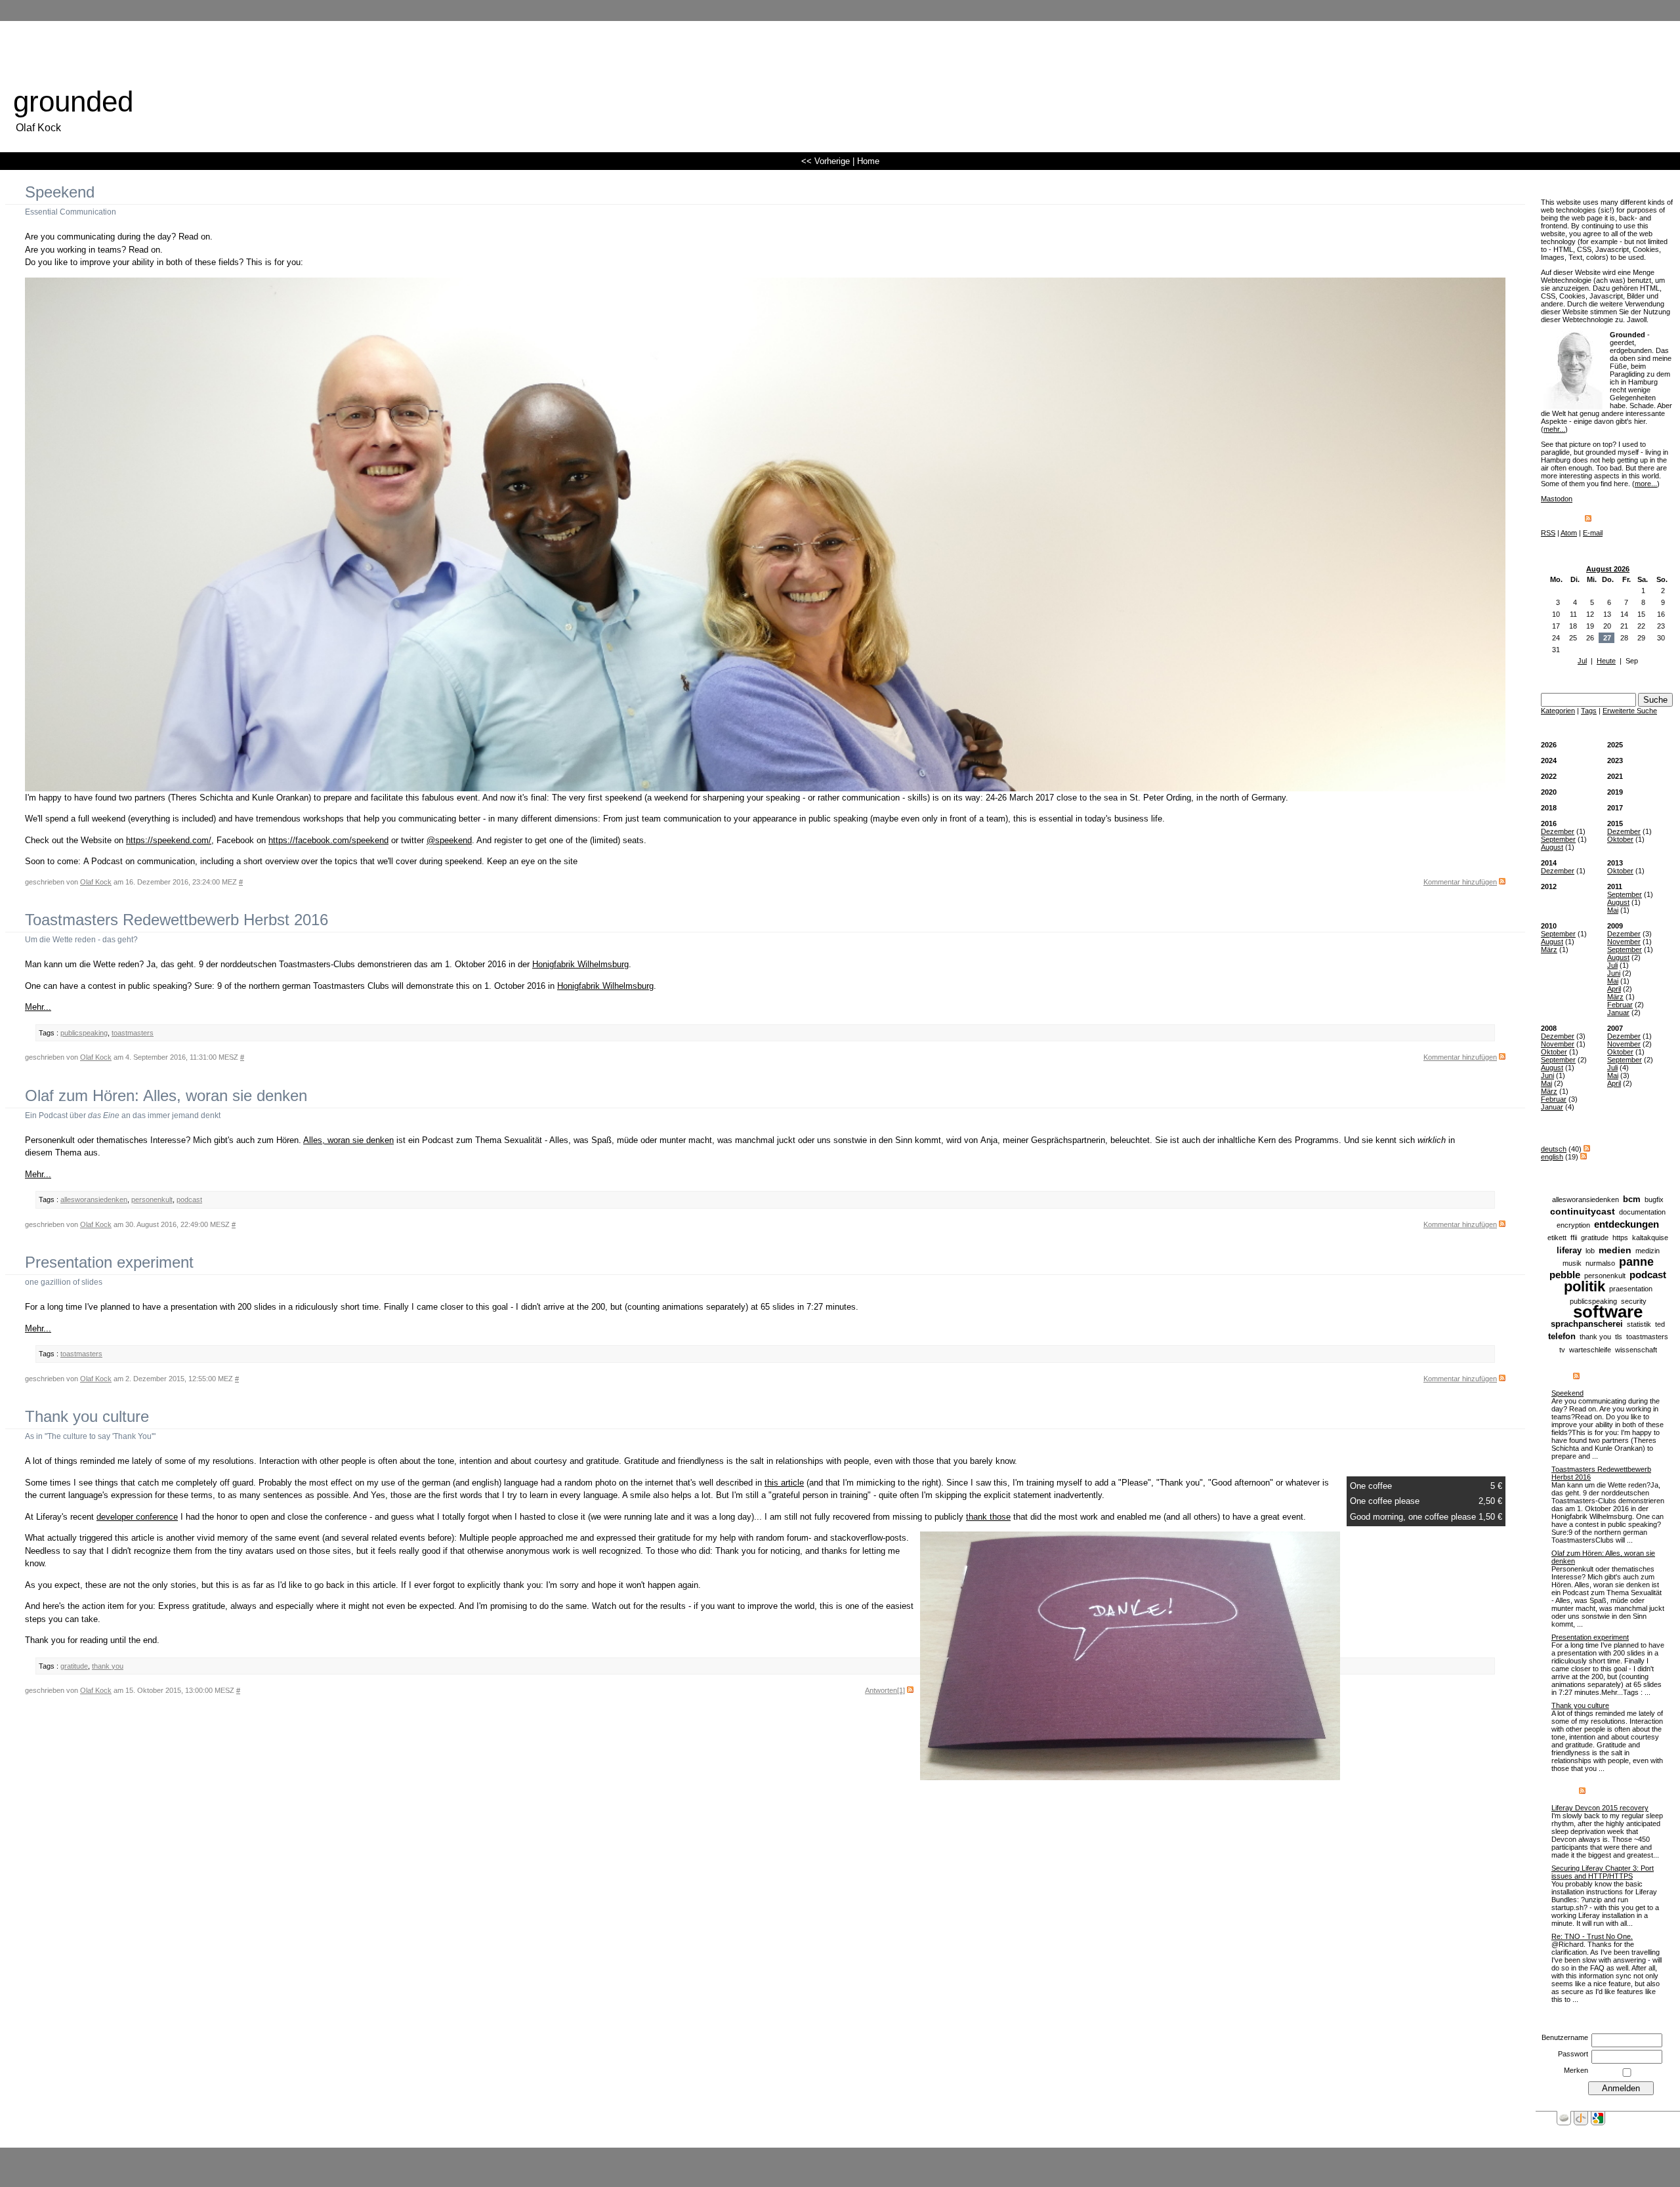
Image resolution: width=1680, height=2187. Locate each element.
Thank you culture (1580, 1705)
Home (868, 161)
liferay (1569, 1250)
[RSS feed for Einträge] (1576, 1377)
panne (1636, 1262)
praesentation (1631, 1289)
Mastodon (1557, 499)
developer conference (137, 1517)
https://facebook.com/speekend (328, 840)
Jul (1582, 661)
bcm (1632, 1199)
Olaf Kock (96, 882)
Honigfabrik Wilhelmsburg (580, 964)
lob (1590, 1251)
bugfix (1654, 1199)
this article (784, 1483)
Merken (1576, 2070)
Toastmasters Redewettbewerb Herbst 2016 (177, 920)
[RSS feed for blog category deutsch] (1587, 1149)
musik (1572, 1263)
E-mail (1593, 533)
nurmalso (1600, 1263)
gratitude (1595, 1238)
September (1558, 839)
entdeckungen (1627, 1224)
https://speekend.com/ (169, 840)
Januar (1618, 1012)
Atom (1569, 533)
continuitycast (1583, 1211)
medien (1615, 1250)
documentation (1642, 1212)
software (1608, 1312)
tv (1562, 1350)
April (1614, 989)
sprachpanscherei (1587, 1324)
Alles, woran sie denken (348, 1140)
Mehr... (38, 1007)
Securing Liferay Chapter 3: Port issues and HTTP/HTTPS (1603, 1872)
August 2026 (1608, 569)
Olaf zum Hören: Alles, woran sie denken (166, 1095)
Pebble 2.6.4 (850, 2157)
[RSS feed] (1588, 519)
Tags (1589, 711)
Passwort (1573, 2054)
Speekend (1567, 1393)
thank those (988, 1517)
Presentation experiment (1590, 1637)
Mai (1613, 910)
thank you (1595, 1337)
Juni (1614, 973)
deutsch (1554, 1149)
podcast (1648, 1275)
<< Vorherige (826, 161)
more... (1646, 484)
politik (1585, 1286)
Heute (1606, 661)
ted (1660, 1324)
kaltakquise (1650, 1238)
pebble (1565, 1275)
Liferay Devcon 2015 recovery (1600, 1808)
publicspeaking (84, 1033)
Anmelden (891, 2157)
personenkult (1605, 1276)
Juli (1612, 965)
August (1552, 847)
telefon (1562, 1336)
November (1624, 942)
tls (1619, 1337)
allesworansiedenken (1585, 1199)
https (1620, 1238)
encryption (1573, 1225)
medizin (1648, 1251)
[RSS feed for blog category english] (1584, 1157)
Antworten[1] (885, 1690)
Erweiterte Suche (1630, 711)
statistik (1639, 1324)
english (1552, 1157)
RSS (1548, 533)
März (1549, 949)
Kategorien (1558, 711)
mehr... (1554, 429)
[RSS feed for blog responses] (1582, 1791)
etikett (1557, 1238)
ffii (1574, 1238)
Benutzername (1565, 2037)
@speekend (449, 840)
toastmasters (1647, 1337)
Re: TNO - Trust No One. (1592, 1936)
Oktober (1620, 839)
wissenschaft (1636, 1350)
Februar (1620, 1005)
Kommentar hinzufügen (1460, 882)
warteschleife (1590, 1350)
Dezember (1558, 831)
